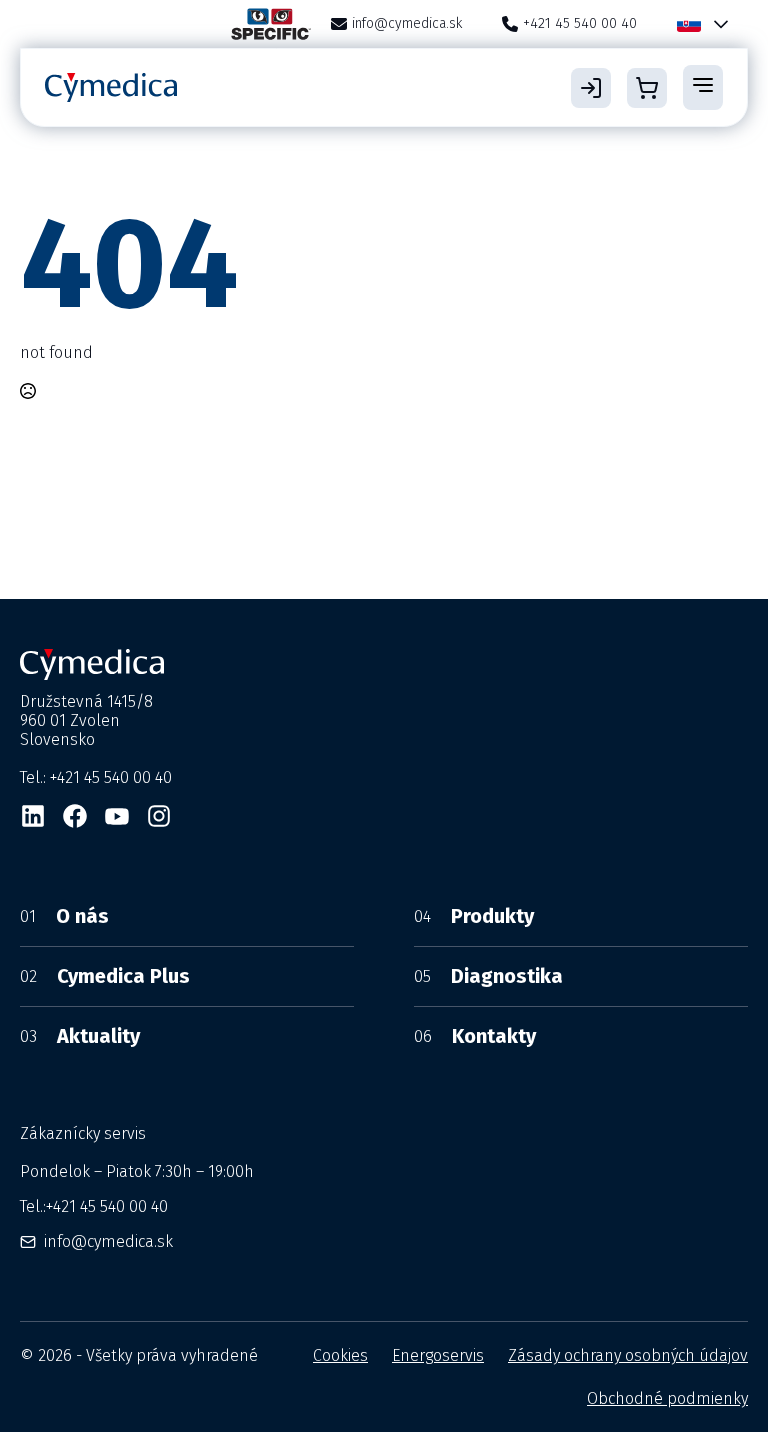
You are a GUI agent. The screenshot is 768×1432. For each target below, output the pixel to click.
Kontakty (475, 1036)
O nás (64, 916)
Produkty (474, 916)
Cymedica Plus (105, 976)
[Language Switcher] (717, 24)
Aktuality (80, 1036)
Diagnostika (488, 976)
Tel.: (94, 1206)
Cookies (340, 1355)
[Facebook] (75, 816)
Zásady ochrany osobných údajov (628, 1355)
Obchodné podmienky (667, 1398)
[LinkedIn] (33, 816)
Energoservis (438, 1355)
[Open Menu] (703, 87)
